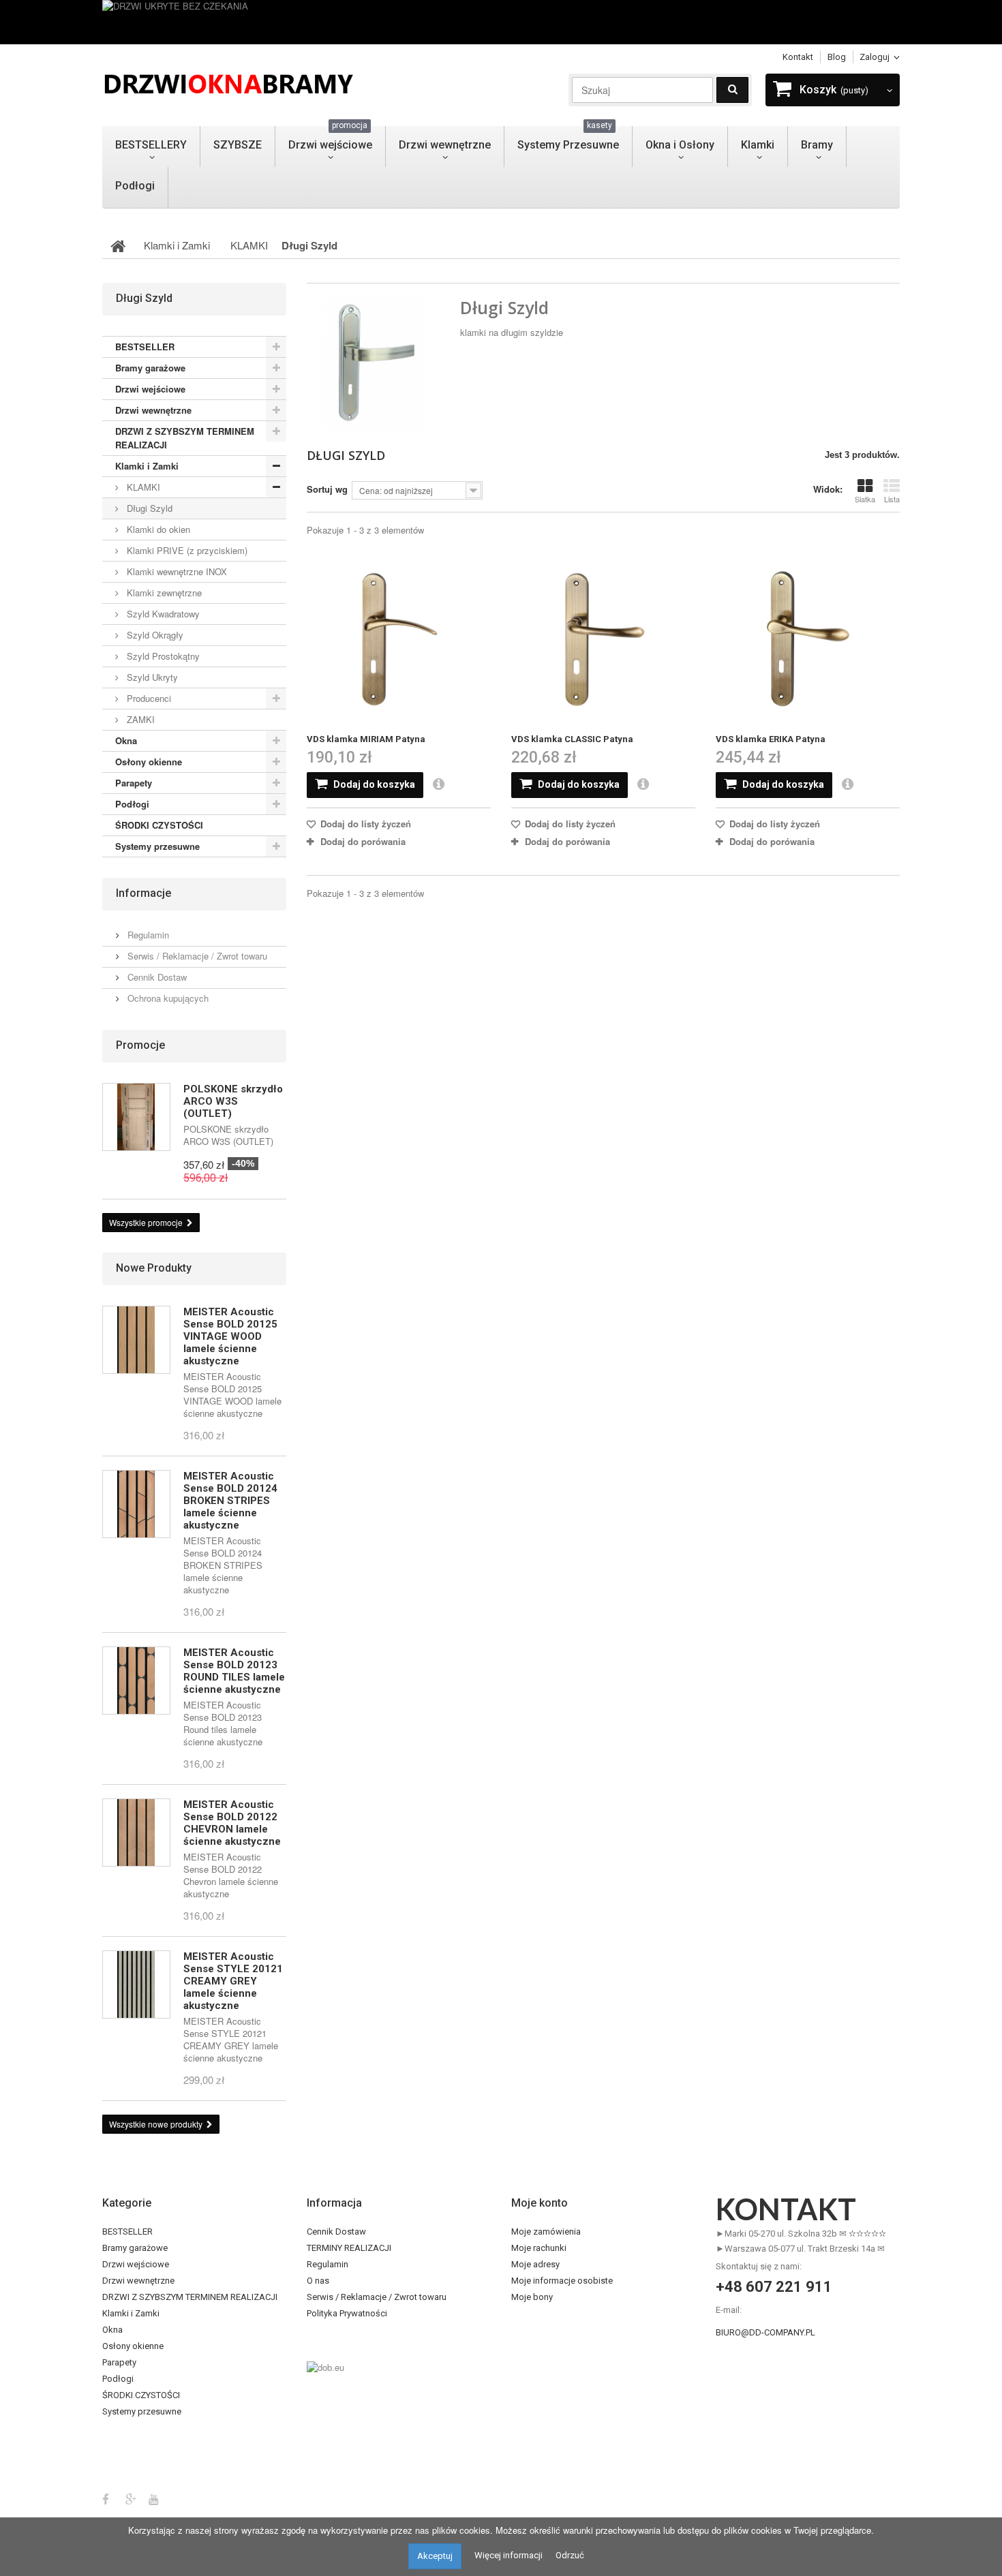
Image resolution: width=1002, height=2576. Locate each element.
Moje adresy (535, 2264)
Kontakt (798, 57)
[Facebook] (106, 2498)
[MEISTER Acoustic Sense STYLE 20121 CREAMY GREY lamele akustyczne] (136, 1984)
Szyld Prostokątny (162, 656)
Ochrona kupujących (167, 998)
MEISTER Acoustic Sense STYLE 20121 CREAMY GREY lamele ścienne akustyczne (233, 1981)
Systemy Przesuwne (568, 139)
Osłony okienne (149, 762)
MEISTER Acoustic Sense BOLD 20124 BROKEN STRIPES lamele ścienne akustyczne (230, 1501)
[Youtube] (154, 2498)
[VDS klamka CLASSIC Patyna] (603, 640)
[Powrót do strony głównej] (118, 245)
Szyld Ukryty (151, 677)
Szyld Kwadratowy (162, 614)
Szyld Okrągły (154, 635)
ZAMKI (139, 719)
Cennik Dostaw (156, 977)
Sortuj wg (327, 489)
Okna (126, 740)
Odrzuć (570, 2555)
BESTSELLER (145, 347)
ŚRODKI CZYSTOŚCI (159, 825)
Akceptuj (435, 2556)
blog (837, 57)
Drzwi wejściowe (330, 139)
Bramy (817, 145)
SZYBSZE (238, 145)
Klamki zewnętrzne (163, 593)
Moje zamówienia (546, 2232)
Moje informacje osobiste (562, 2281)
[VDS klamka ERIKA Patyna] (808, 640)
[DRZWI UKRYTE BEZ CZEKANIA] (501, 22)
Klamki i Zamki (147, 466)
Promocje (140, 1045)
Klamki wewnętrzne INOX (176, 571)
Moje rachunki (539, 2248)
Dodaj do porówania (363, 841)
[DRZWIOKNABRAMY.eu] (228, 82)
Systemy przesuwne (157, 846)
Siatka (865, 499)
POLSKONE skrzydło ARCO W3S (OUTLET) (233, 1101)
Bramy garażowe (150, 368)
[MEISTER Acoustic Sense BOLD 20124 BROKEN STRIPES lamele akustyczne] (136, 1504)
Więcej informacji (508, 2555)
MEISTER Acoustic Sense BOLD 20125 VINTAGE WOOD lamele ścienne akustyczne (230, 1336)
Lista (892, 499)
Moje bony (532, 2297)
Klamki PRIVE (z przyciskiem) (186, 550)
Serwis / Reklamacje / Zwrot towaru (196, 956)
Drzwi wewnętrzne (445, 145)
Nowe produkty (154, 1268)
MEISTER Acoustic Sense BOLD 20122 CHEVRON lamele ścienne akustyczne (232, 1823)
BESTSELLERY (151, 145)
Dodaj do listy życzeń (364, 824)
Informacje (143, 893)
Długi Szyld (148, 508)
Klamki (758, 145)
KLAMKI (142, 487)
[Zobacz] (445, 785)
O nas (318, 2281)
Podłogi (135, 186)
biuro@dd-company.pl (765, 2332)
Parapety (134, 783)
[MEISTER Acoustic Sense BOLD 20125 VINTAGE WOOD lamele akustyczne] (136, 1340)
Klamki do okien (157, 529)
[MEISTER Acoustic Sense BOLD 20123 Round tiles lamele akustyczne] (136, 1681)
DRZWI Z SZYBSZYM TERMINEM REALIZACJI (185, 438)
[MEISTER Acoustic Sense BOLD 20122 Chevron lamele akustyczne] (136, 1833)
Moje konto (540, 2203)
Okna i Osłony (680, 145)
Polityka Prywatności (347, 2313)
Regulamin (147, 935)
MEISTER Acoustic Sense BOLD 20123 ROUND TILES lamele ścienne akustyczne (234, 1671)
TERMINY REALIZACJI (349, 2248)
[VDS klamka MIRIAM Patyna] (399, 640)
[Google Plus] (131, 2498)
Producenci (148, 698)
